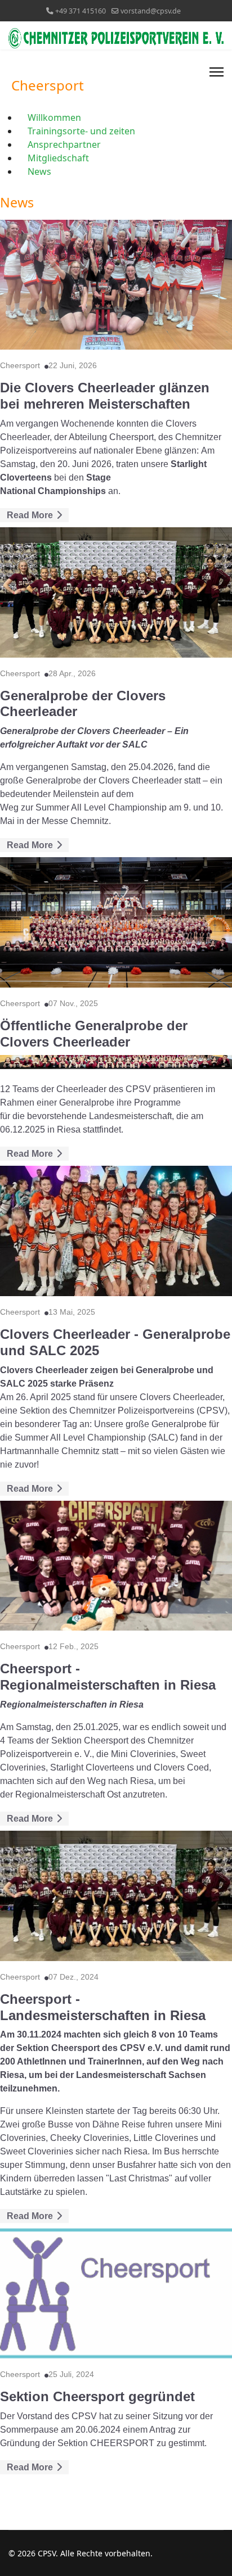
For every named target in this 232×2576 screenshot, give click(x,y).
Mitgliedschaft (58, 158)
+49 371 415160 (81, 11)
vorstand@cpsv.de (151, 11)
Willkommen (54, 117)
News (39, 171)
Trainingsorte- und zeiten (81, 131)
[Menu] (217, 72)
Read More (31, 515)
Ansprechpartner (64, 144)
